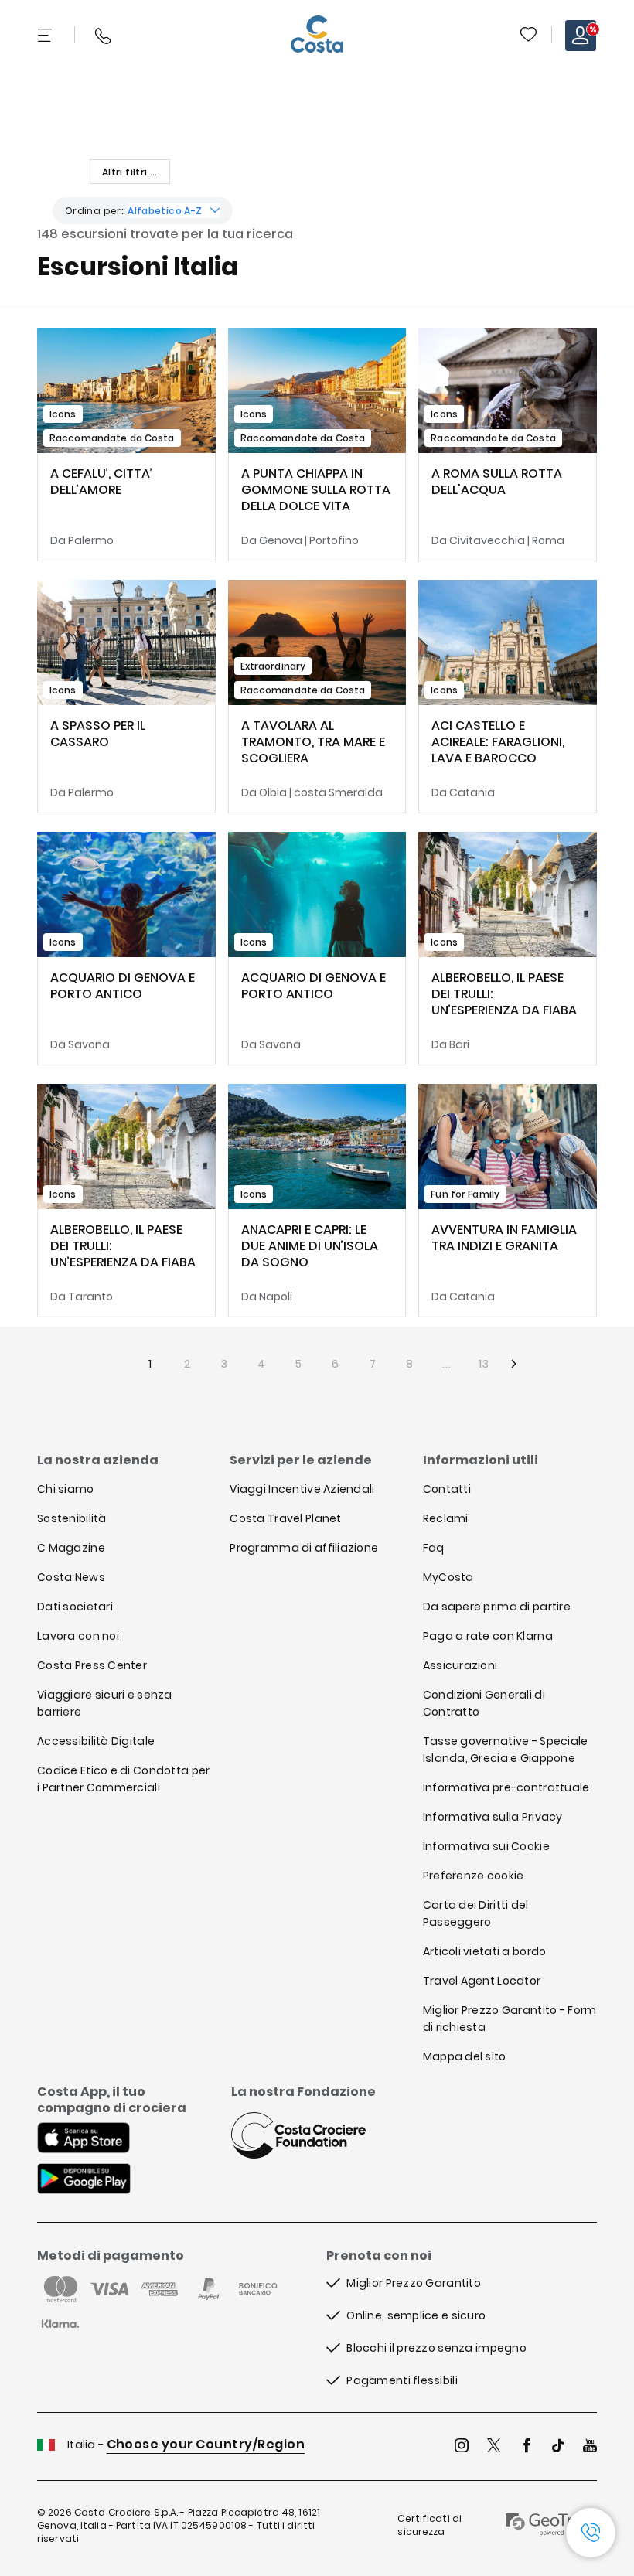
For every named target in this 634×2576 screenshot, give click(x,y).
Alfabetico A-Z (165, 211)
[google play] (84, 2180)
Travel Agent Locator (482, 1981)
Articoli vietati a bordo (485, 1951)
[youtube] (590, 2447)
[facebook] (527, 2447)
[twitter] (494, 2447)
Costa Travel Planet (285, 1518)
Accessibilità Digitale (96, 1741)
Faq (434, 1548)
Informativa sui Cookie (486, 1846)
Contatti (447, 1489)
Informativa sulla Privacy (493, 1817)
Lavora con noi (78, 1636)
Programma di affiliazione (304, 1548)
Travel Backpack (528, 34)
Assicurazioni (460, 1665)
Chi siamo (66, 1489)
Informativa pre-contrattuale (506, 1787)
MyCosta (448, 1577)
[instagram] (462, 2447)
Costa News (71, 1577)
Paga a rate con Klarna (488, 1636)
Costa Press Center (92, 1665)
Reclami (446, 1518)
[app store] (84, 2139)
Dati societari (75, 1607)
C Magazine (71, 1548)
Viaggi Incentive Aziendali (302, 1489)
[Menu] (46, 36)
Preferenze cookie (474, 1876)
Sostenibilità (72, 1518)
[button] (530, 36)
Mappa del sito (465, 2056)
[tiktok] (558, 2447)
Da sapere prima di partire (497, 1607)
